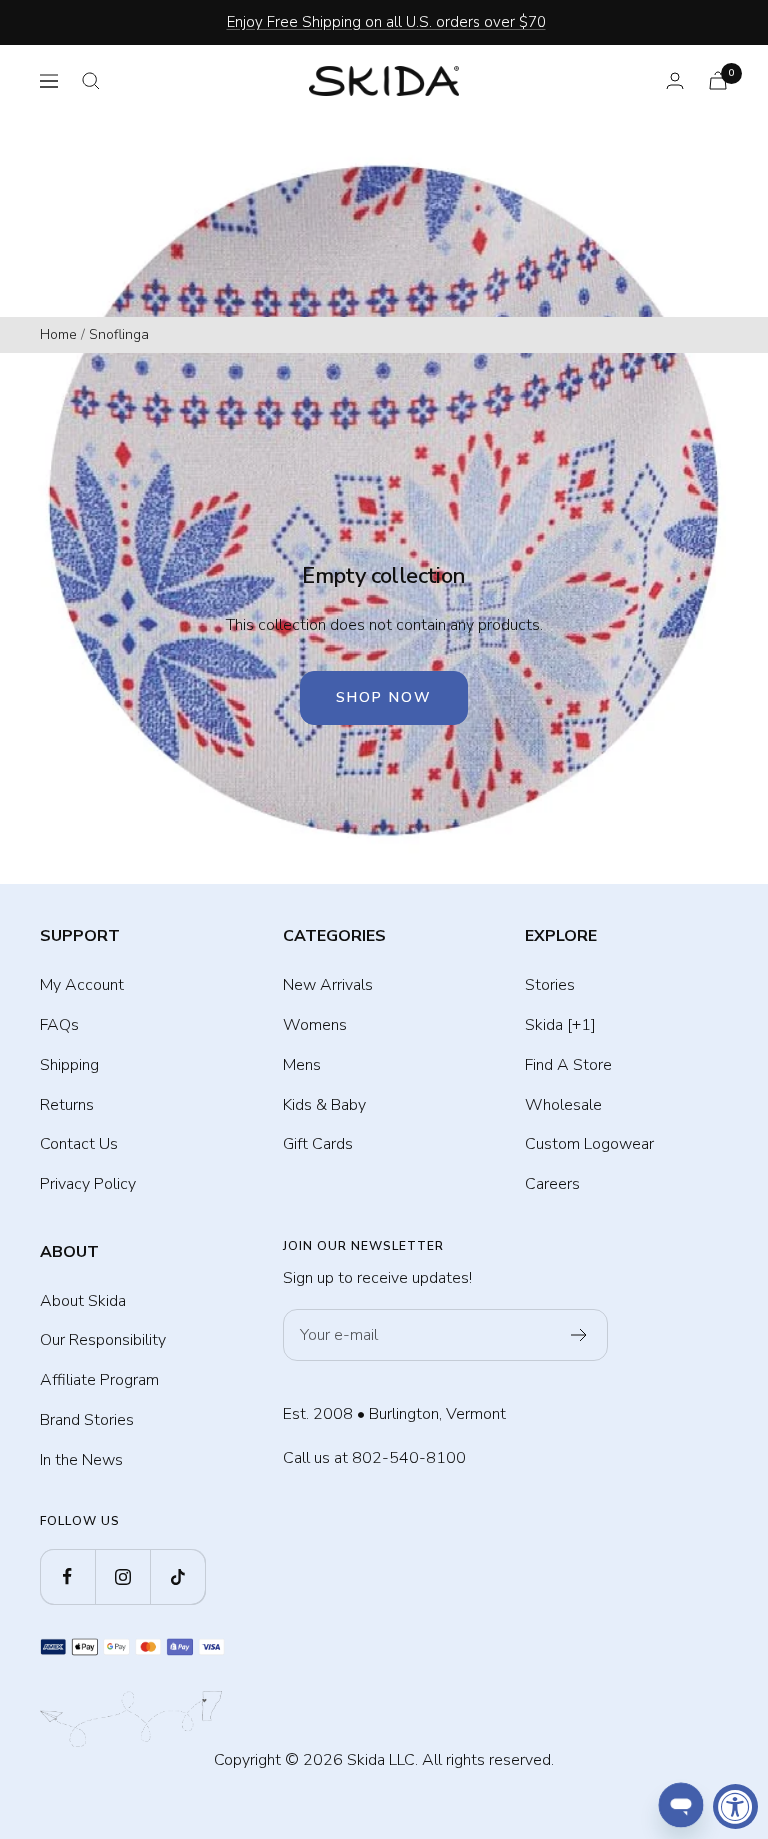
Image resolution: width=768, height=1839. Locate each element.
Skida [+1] (560, 1025)
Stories (550, 985)
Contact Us (79, 1144)
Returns (67, 1105)
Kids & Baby (324, 1105)
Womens (315, 1025)
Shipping (69, 1065)
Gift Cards (318, 1144)
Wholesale (563, 1105)
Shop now (384, 697)
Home (58, 334)
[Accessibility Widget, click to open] (735, 1806)
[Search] (91, 81)
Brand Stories (87, 1420)
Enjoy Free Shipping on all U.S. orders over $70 (386, 22)
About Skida (83, 1301)
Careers (552, 1184)
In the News (81, 1460)
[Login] (675, 80)
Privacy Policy (88, 1184)
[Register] (579, 1335)
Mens (302, 1065)
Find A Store (568, 1065)
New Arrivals (328, 985)
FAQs (59, 1025)
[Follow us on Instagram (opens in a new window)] (122, 1576)
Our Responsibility (103, 1340)
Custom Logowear (589, 1144)
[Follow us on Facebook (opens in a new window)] (67, 1576)
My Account (82, 985)
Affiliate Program (99, 1380)
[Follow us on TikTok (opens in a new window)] (177, 1576)
